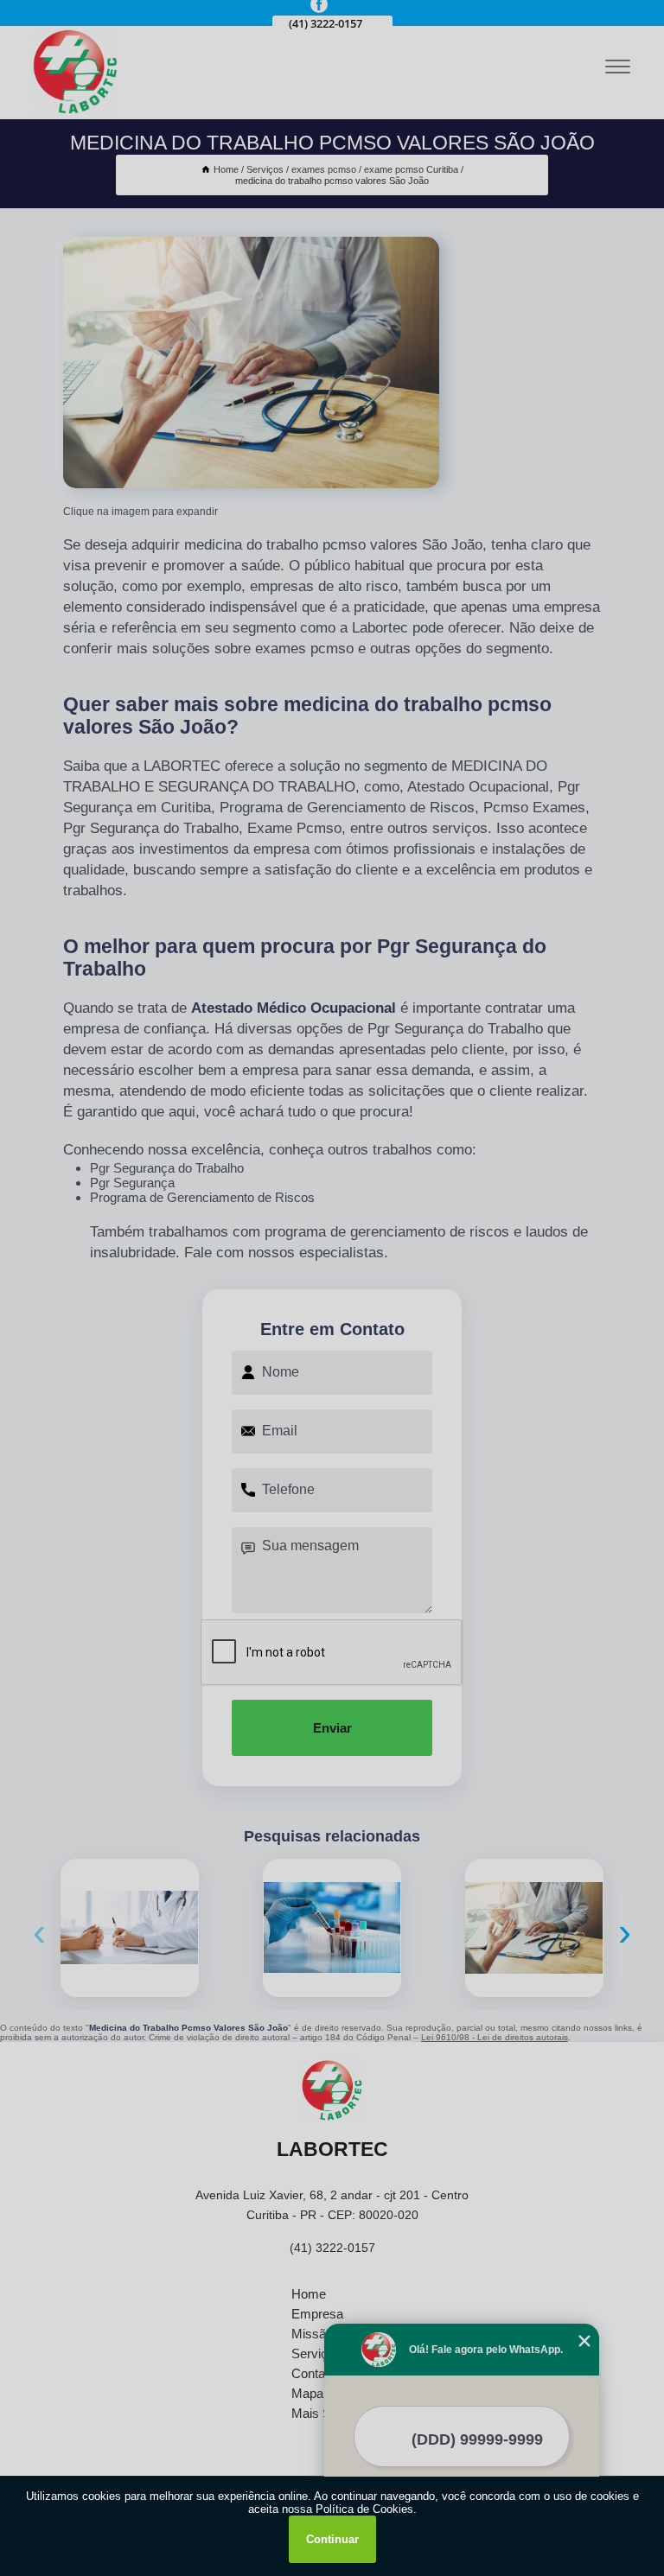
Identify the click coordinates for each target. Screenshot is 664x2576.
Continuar (332, 2539)
